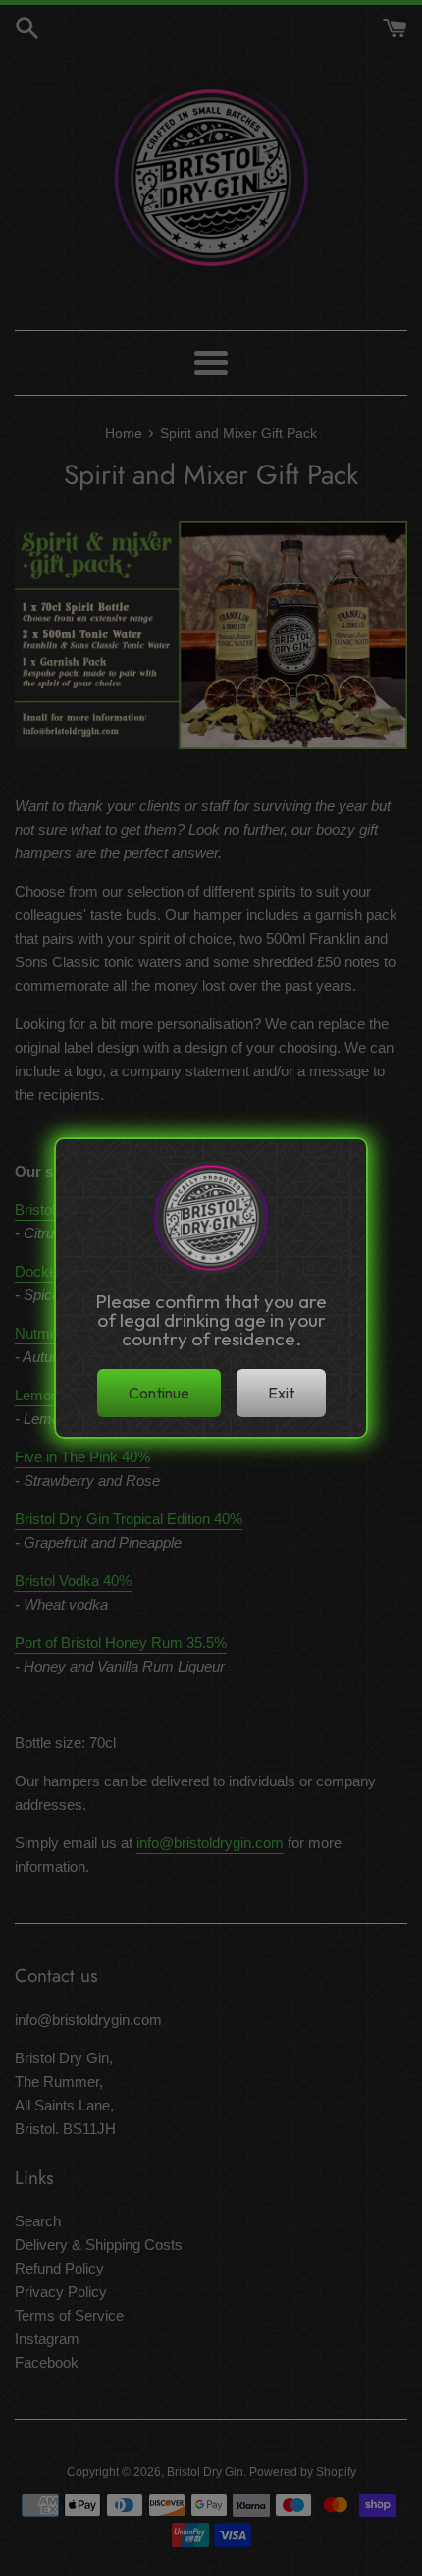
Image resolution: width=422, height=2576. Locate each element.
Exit (281, 1393)
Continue (159, 1393)
